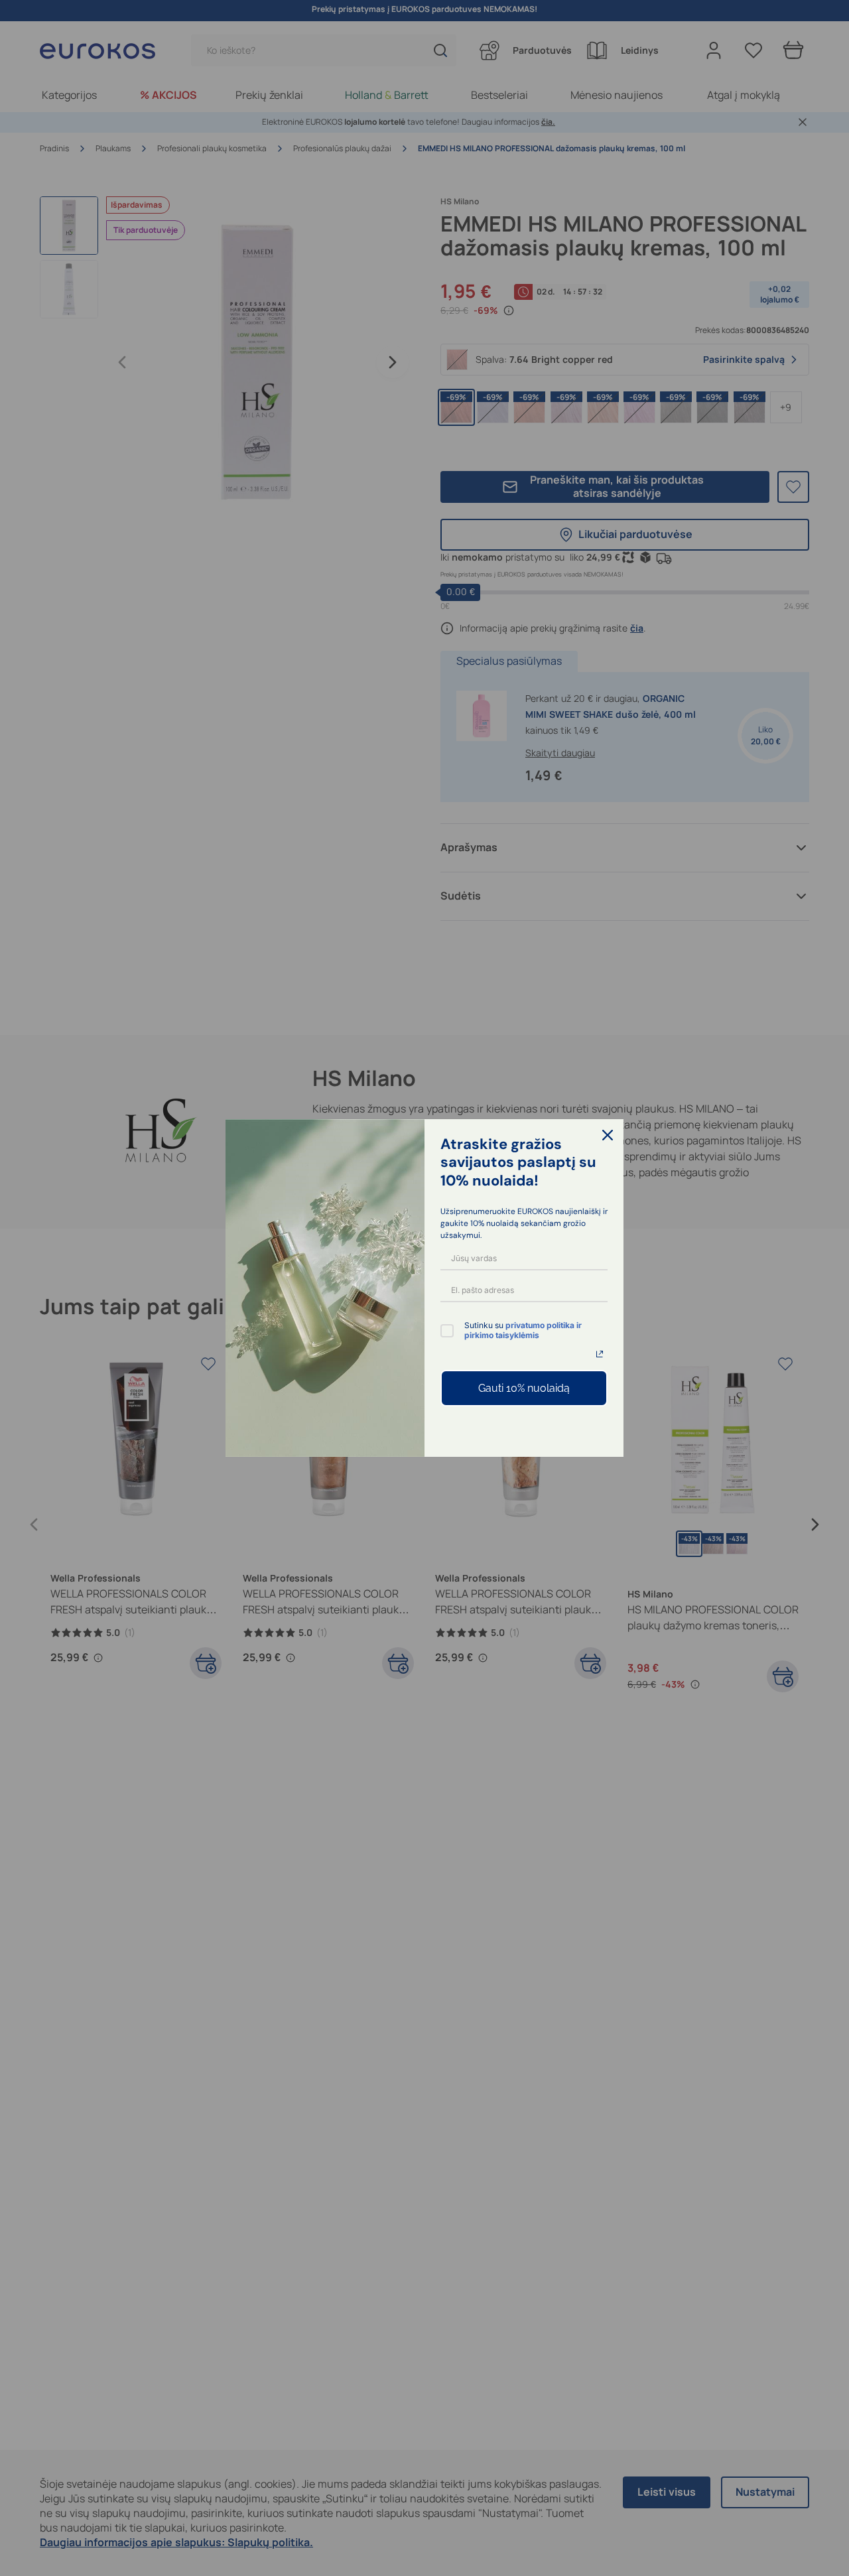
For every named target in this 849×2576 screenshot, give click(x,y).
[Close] (608, 1135)
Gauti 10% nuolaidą (524, 1388)
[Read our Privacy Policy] (600, 1354)
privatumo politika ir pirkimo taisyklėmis (523, 1330)
